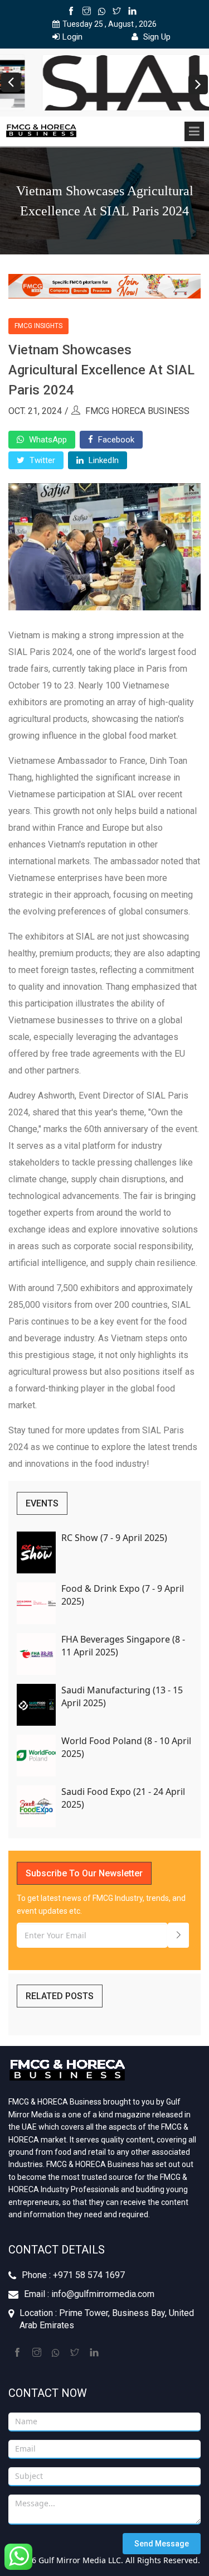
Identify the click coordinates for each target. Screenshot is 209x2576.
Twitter (41, 460)
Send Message (162, 2544)
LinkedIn (103, 460)
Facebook (115, 440)
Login (72, 37)
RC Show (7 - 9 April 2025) (114, 1538)
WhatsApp (47, 440)
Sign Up (156, 37)
